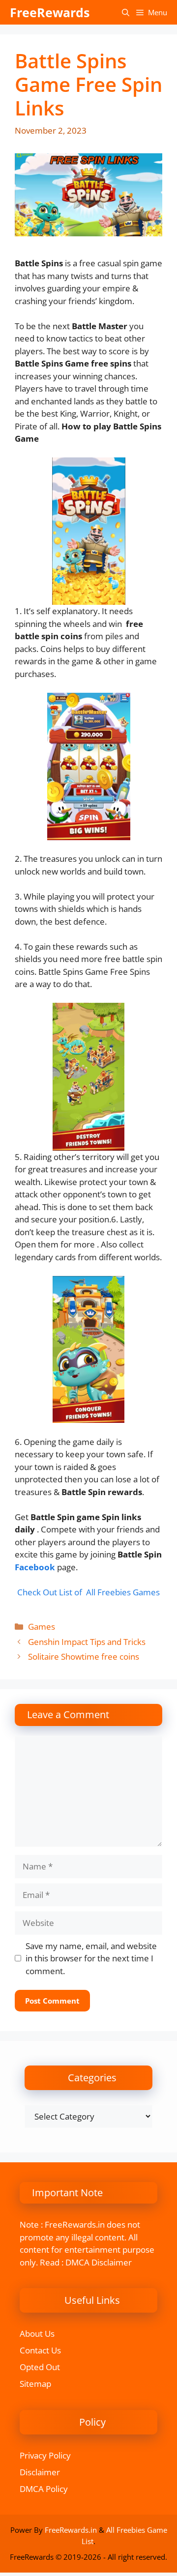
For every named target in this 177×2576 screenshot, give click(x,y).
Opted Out (40, 2367)
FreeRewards (50, 12)
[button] (126, 12)
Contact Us (40, 2350)
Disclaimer (40, 2472)
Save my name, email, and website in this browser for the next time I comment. (91, 1958)
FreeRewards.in (71, 2530)
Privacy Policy (45, 2455)
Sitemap (35, 2384)
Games (42, 1627)
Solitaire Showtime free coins (84, 1656)
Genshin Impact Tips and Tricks (87, 1642)
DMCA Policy (44, 2489)
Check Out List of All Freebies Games (88, 1592)
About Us (37, 2334)
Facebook (35, 1567)
